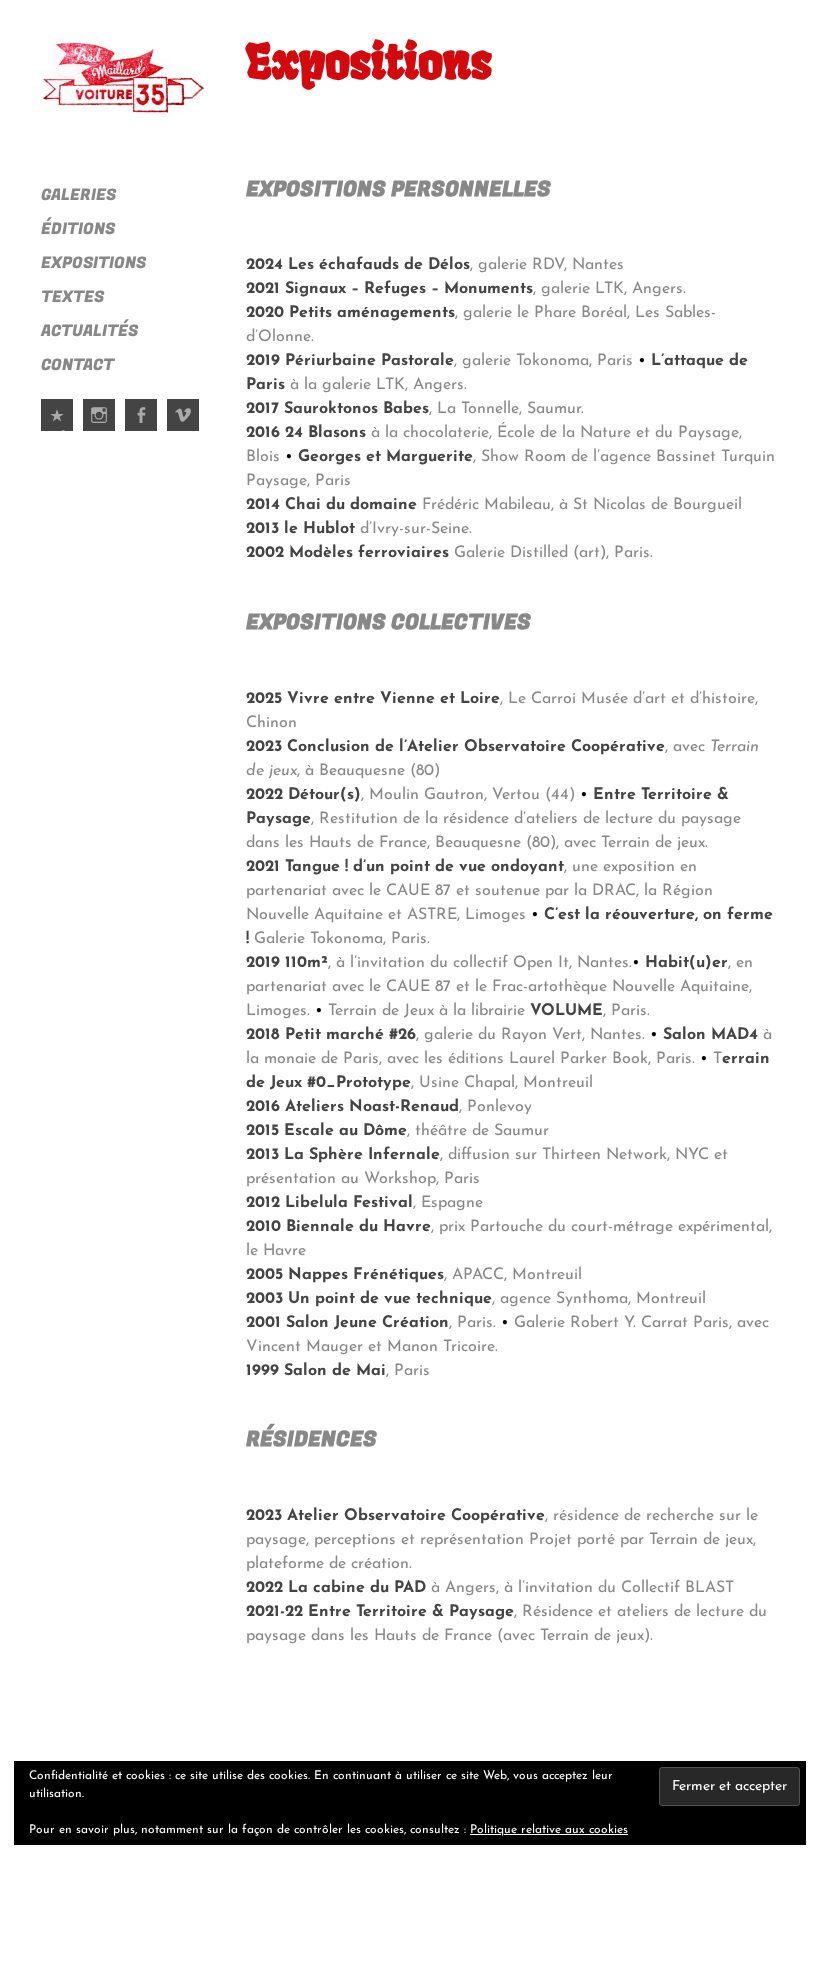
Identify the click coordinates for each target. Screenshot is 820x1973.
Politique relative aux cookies (549, 1830)
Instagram (100, 430)
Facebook (142, 430)
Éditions (78, 229)
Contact (77, 365)
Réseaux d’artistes (58, 430)
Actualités (89, 331)
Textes (72, 297)
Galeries (78, 195)
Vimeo (184, 430)
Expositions (93, 263)
